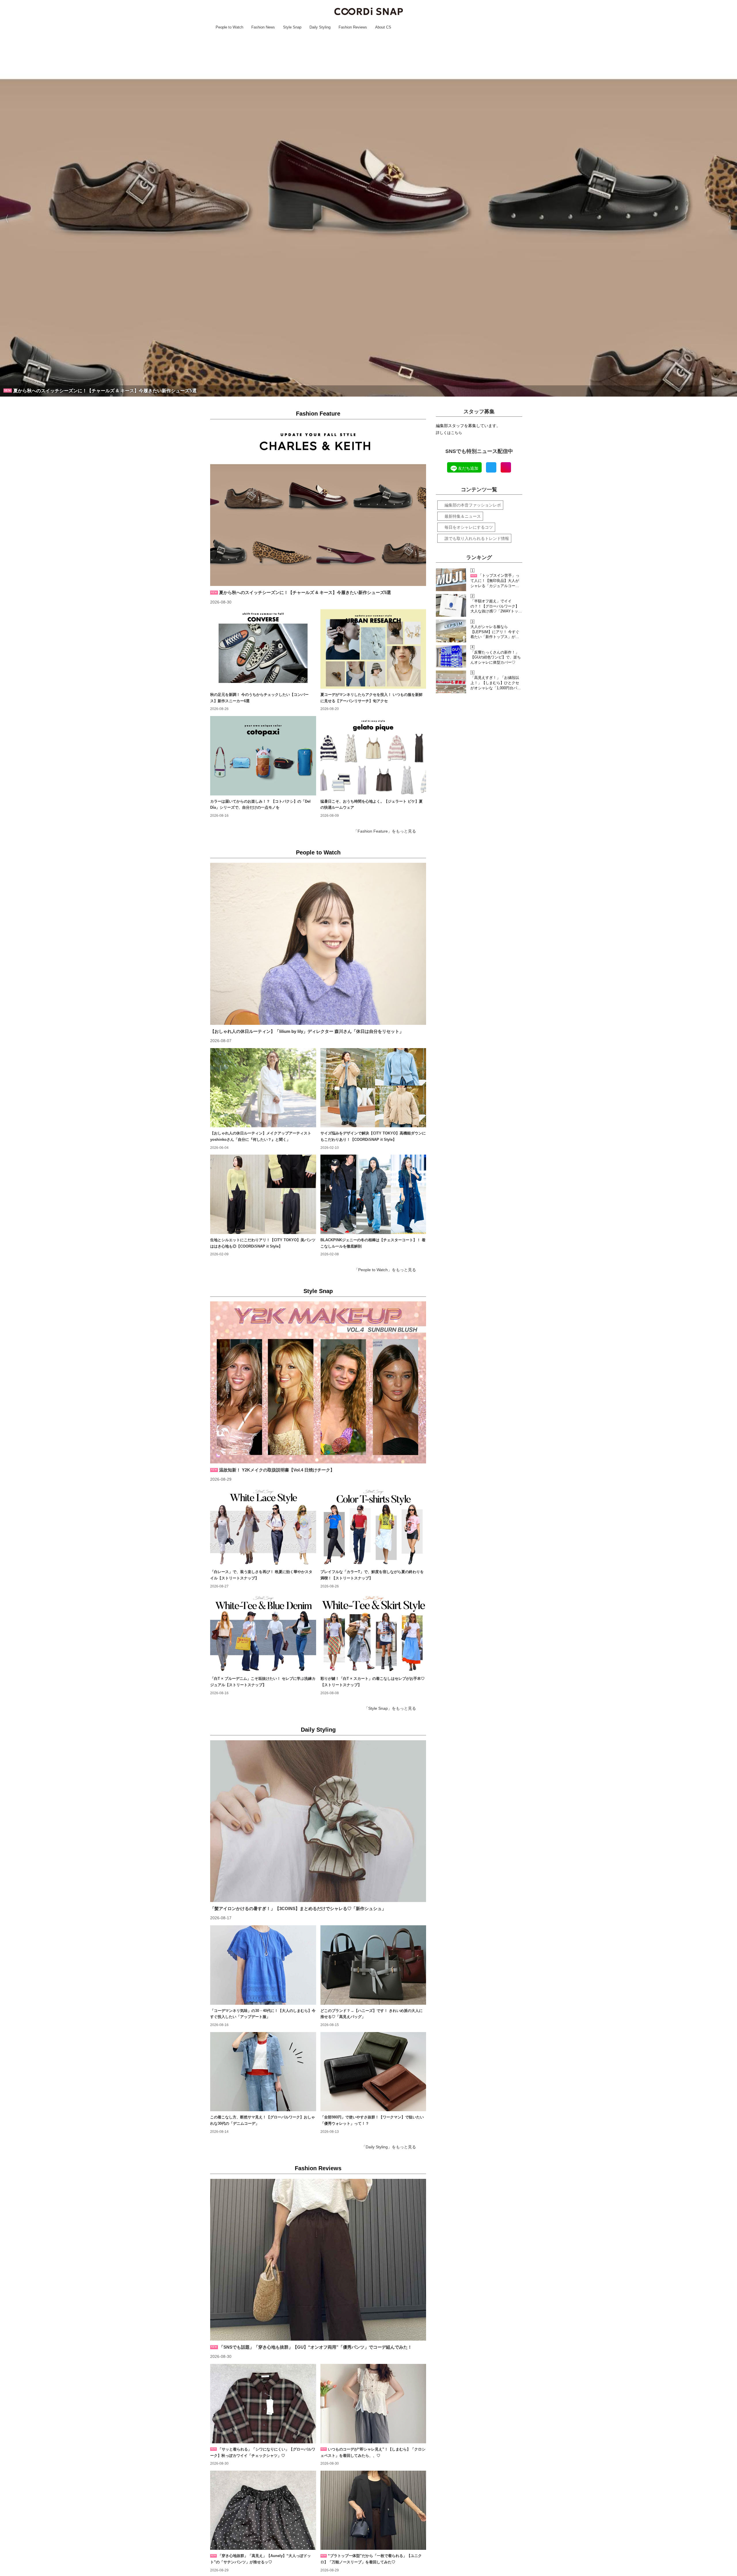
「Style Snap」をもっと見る (390, 1708)
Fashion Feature (318, 414)
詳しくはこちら (449, 433)
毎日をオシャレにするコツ (469, 527)
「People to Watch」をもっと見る (385, 1270)
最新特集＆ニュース (463, 516)
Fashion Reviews (318, 2168)
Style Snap (318, 1291)
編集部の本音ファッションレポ (473, 505)
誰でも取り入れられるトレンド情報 (477, 538)
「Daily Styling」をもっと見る (389, 2147)
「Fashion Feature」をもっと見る (385, 831)
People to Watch (318, 852)
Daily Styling (318, 1730)
